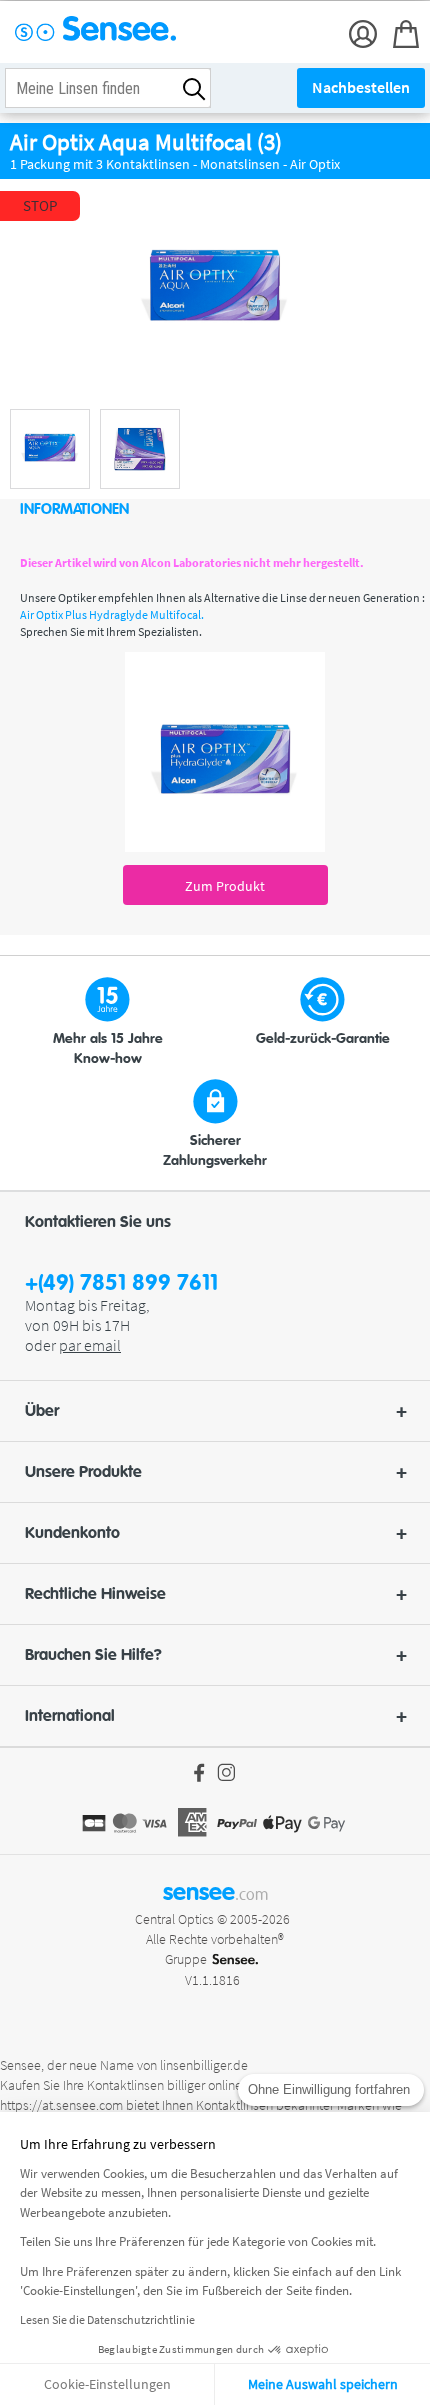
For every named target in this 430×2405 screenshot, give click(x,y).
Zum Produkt (225, 886)
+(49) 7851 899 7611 (121, 1283)
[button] (215, 1411)
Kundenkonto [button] (72, 1533)
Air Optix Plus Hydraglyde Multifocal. (112, 614)
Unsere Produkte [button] (83, 1472)
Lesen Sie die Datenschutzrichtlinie (107, 2319)
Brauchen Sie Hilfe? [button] (93, 1655)
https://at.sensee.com (61, 2105)
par (90, 1345)
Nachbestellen (361, 87)
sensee (215, 1892)
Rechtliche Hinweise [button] (95, 1594)
